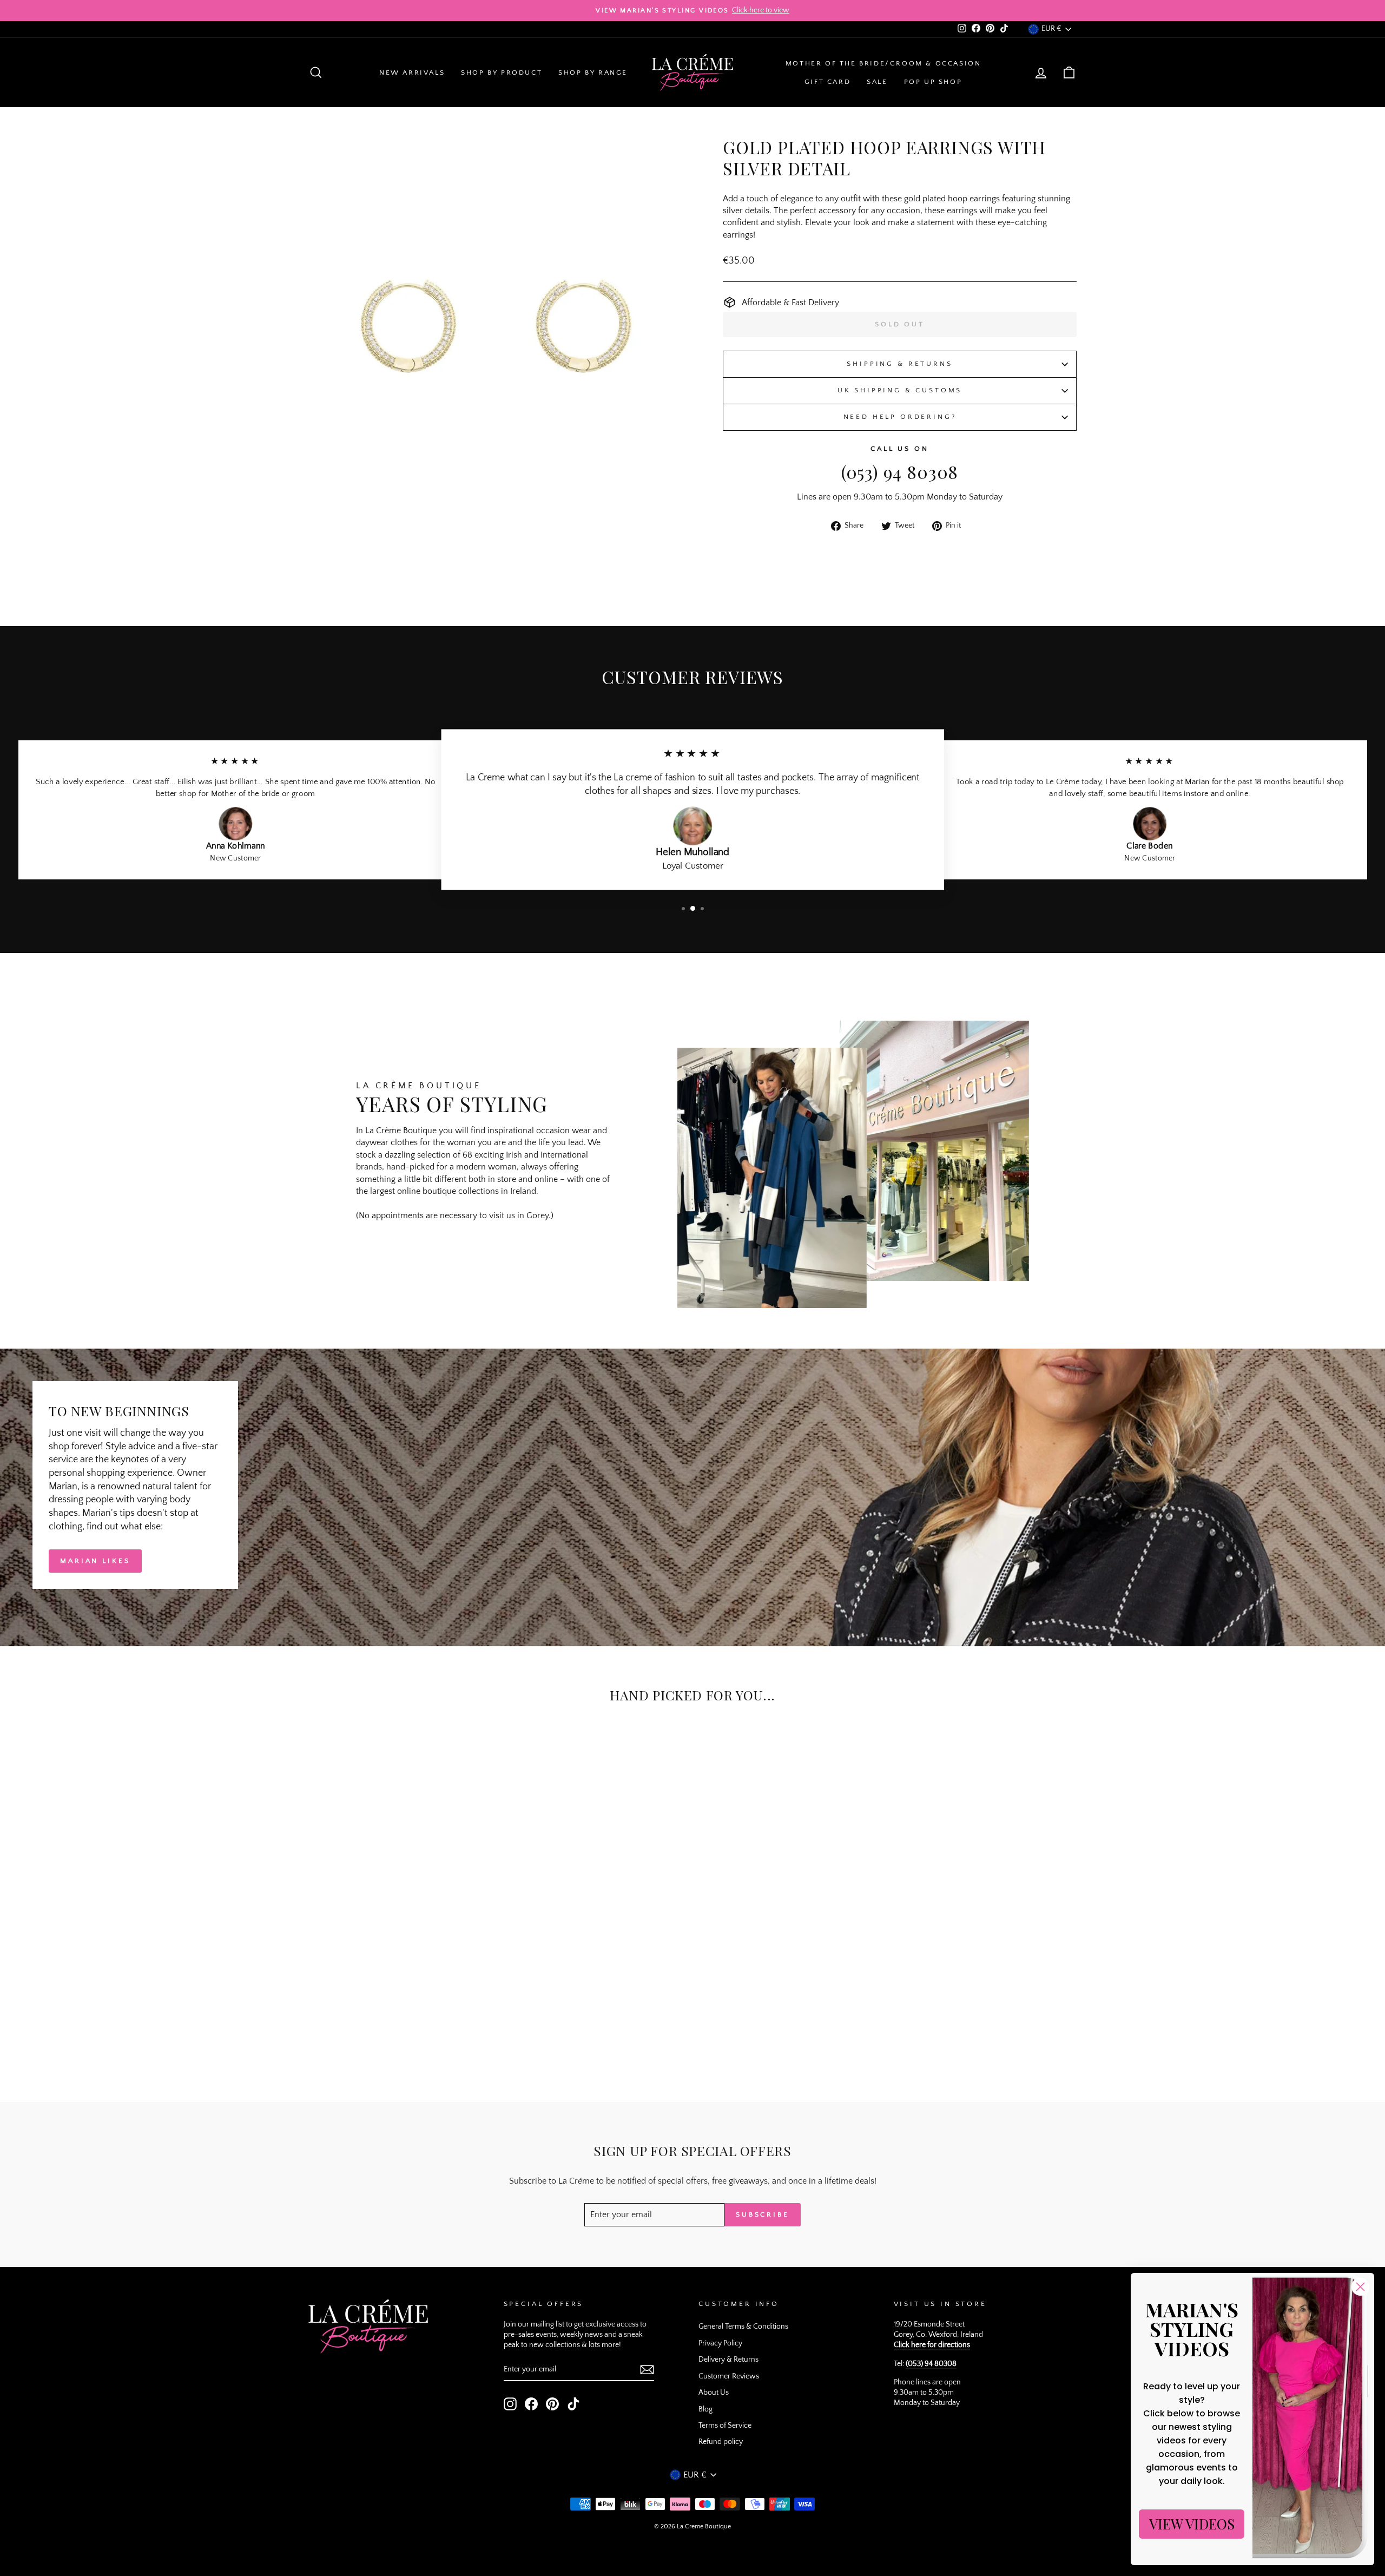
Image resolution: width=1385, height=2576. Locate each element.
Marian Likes (95, 1561)
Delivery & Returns (728, 2360)
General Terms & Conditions (743, 2327)
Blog (705, 2409)
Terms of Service (725, 2426)
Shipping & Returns (899, 364)
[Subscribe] (647, 2370)
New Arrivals (412, 73)
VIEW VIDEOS (1192, 2524)
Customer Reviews (729, 2376)
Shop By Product (502, 73)
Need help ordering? (900, 417)
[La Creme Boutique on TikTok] (573, 2404)
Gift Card (827, 82)
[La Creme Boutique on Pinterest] (552, 2404)
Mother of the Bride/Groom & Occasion (883, 63)
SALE (877, 82)
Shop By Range (593, 73)
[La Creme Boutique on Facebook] (531, 2404)
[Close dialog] (1360, 2287)
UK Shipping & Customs (900, 390)
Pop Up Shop (933, 82)
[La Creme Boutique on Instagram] (510, 2404)
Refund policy (721, 2442)
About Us (714, 2393)
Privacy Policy (720, 2343)
